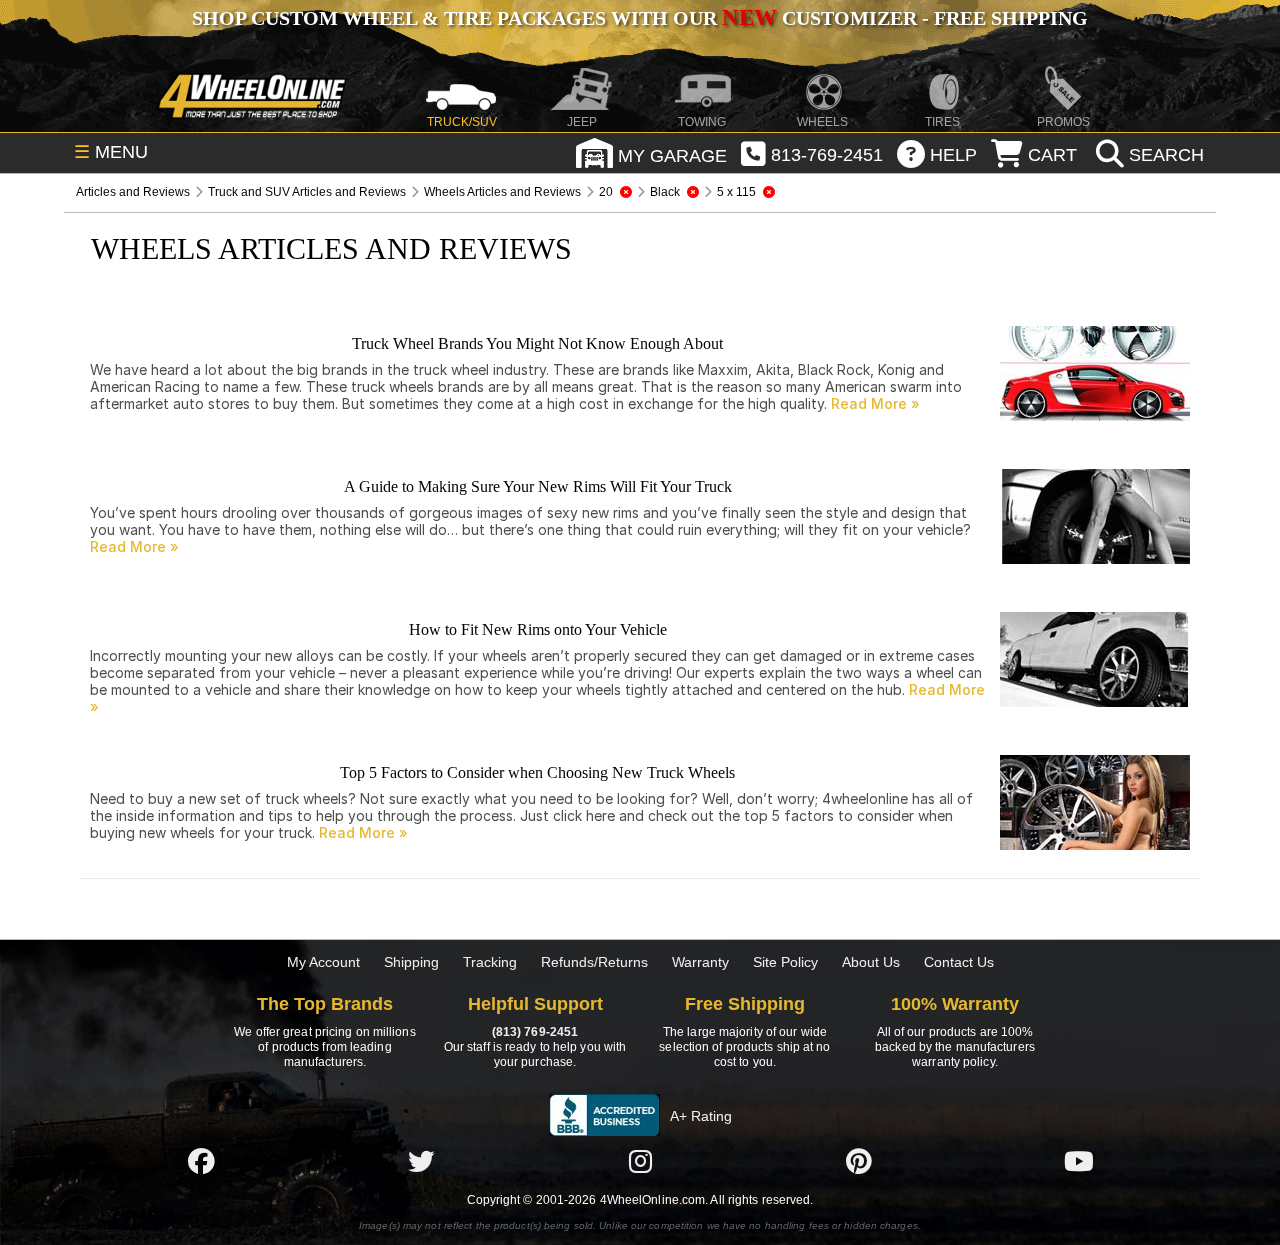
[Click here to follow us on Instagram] (640, 1161)
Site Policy (785, 962)
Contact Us (959, 962)
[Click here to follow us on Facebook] (201, 1161)
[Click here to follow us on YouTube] (1079, 1161)
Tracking (490, 962)
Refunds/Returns (594, 962)
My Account (323, 962)
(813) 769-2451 (535, 1032)
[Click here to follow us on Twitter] (421, 1161)
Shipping (411, 962)
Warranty (700, 962)
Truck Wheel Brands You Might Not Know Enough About (537, 343)
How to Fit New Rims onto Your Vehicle (538, 629)
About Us (871, 962)
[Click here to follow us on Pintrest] (859, 1161)
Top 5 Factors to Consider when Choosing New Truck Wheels (537, 772)
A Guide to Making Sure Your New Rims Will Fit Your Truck (538, 486)
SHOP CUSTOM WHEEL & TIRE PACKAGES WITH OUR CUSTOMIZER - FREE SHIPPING (640, 18)
